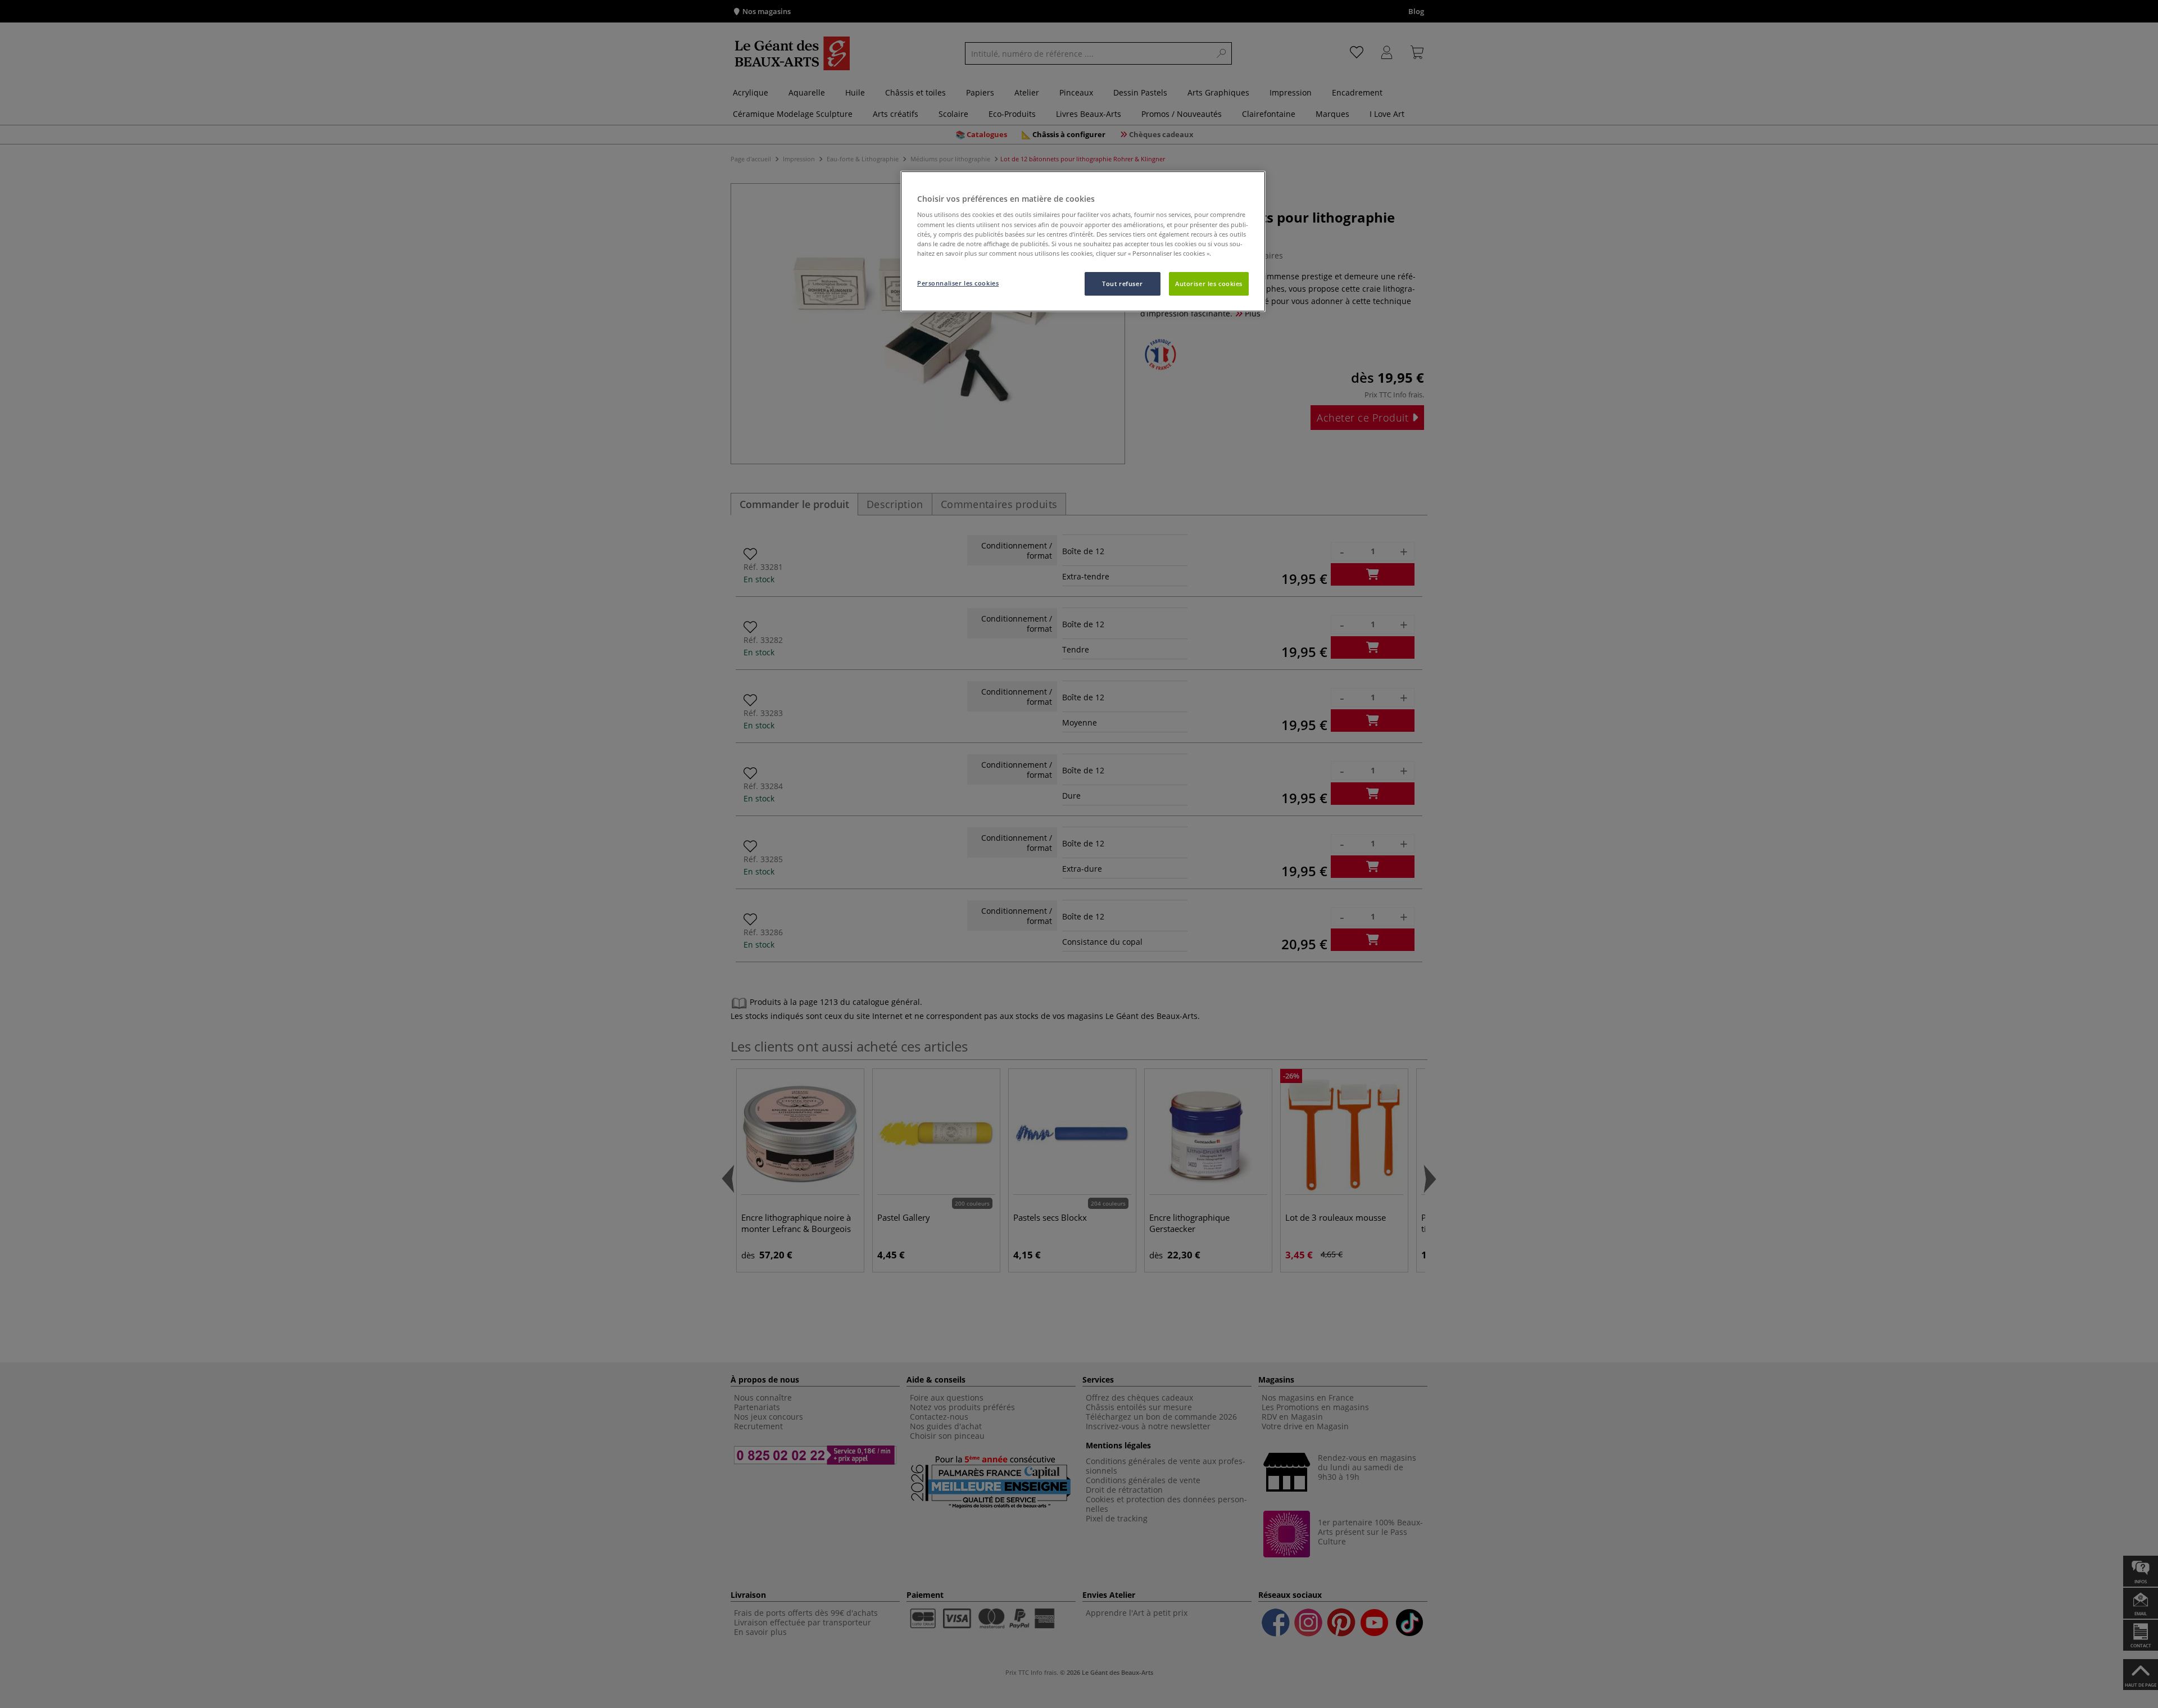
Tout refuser (1122, 284)
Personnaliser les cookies (958, 283)
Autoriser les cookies (1209, 284)
